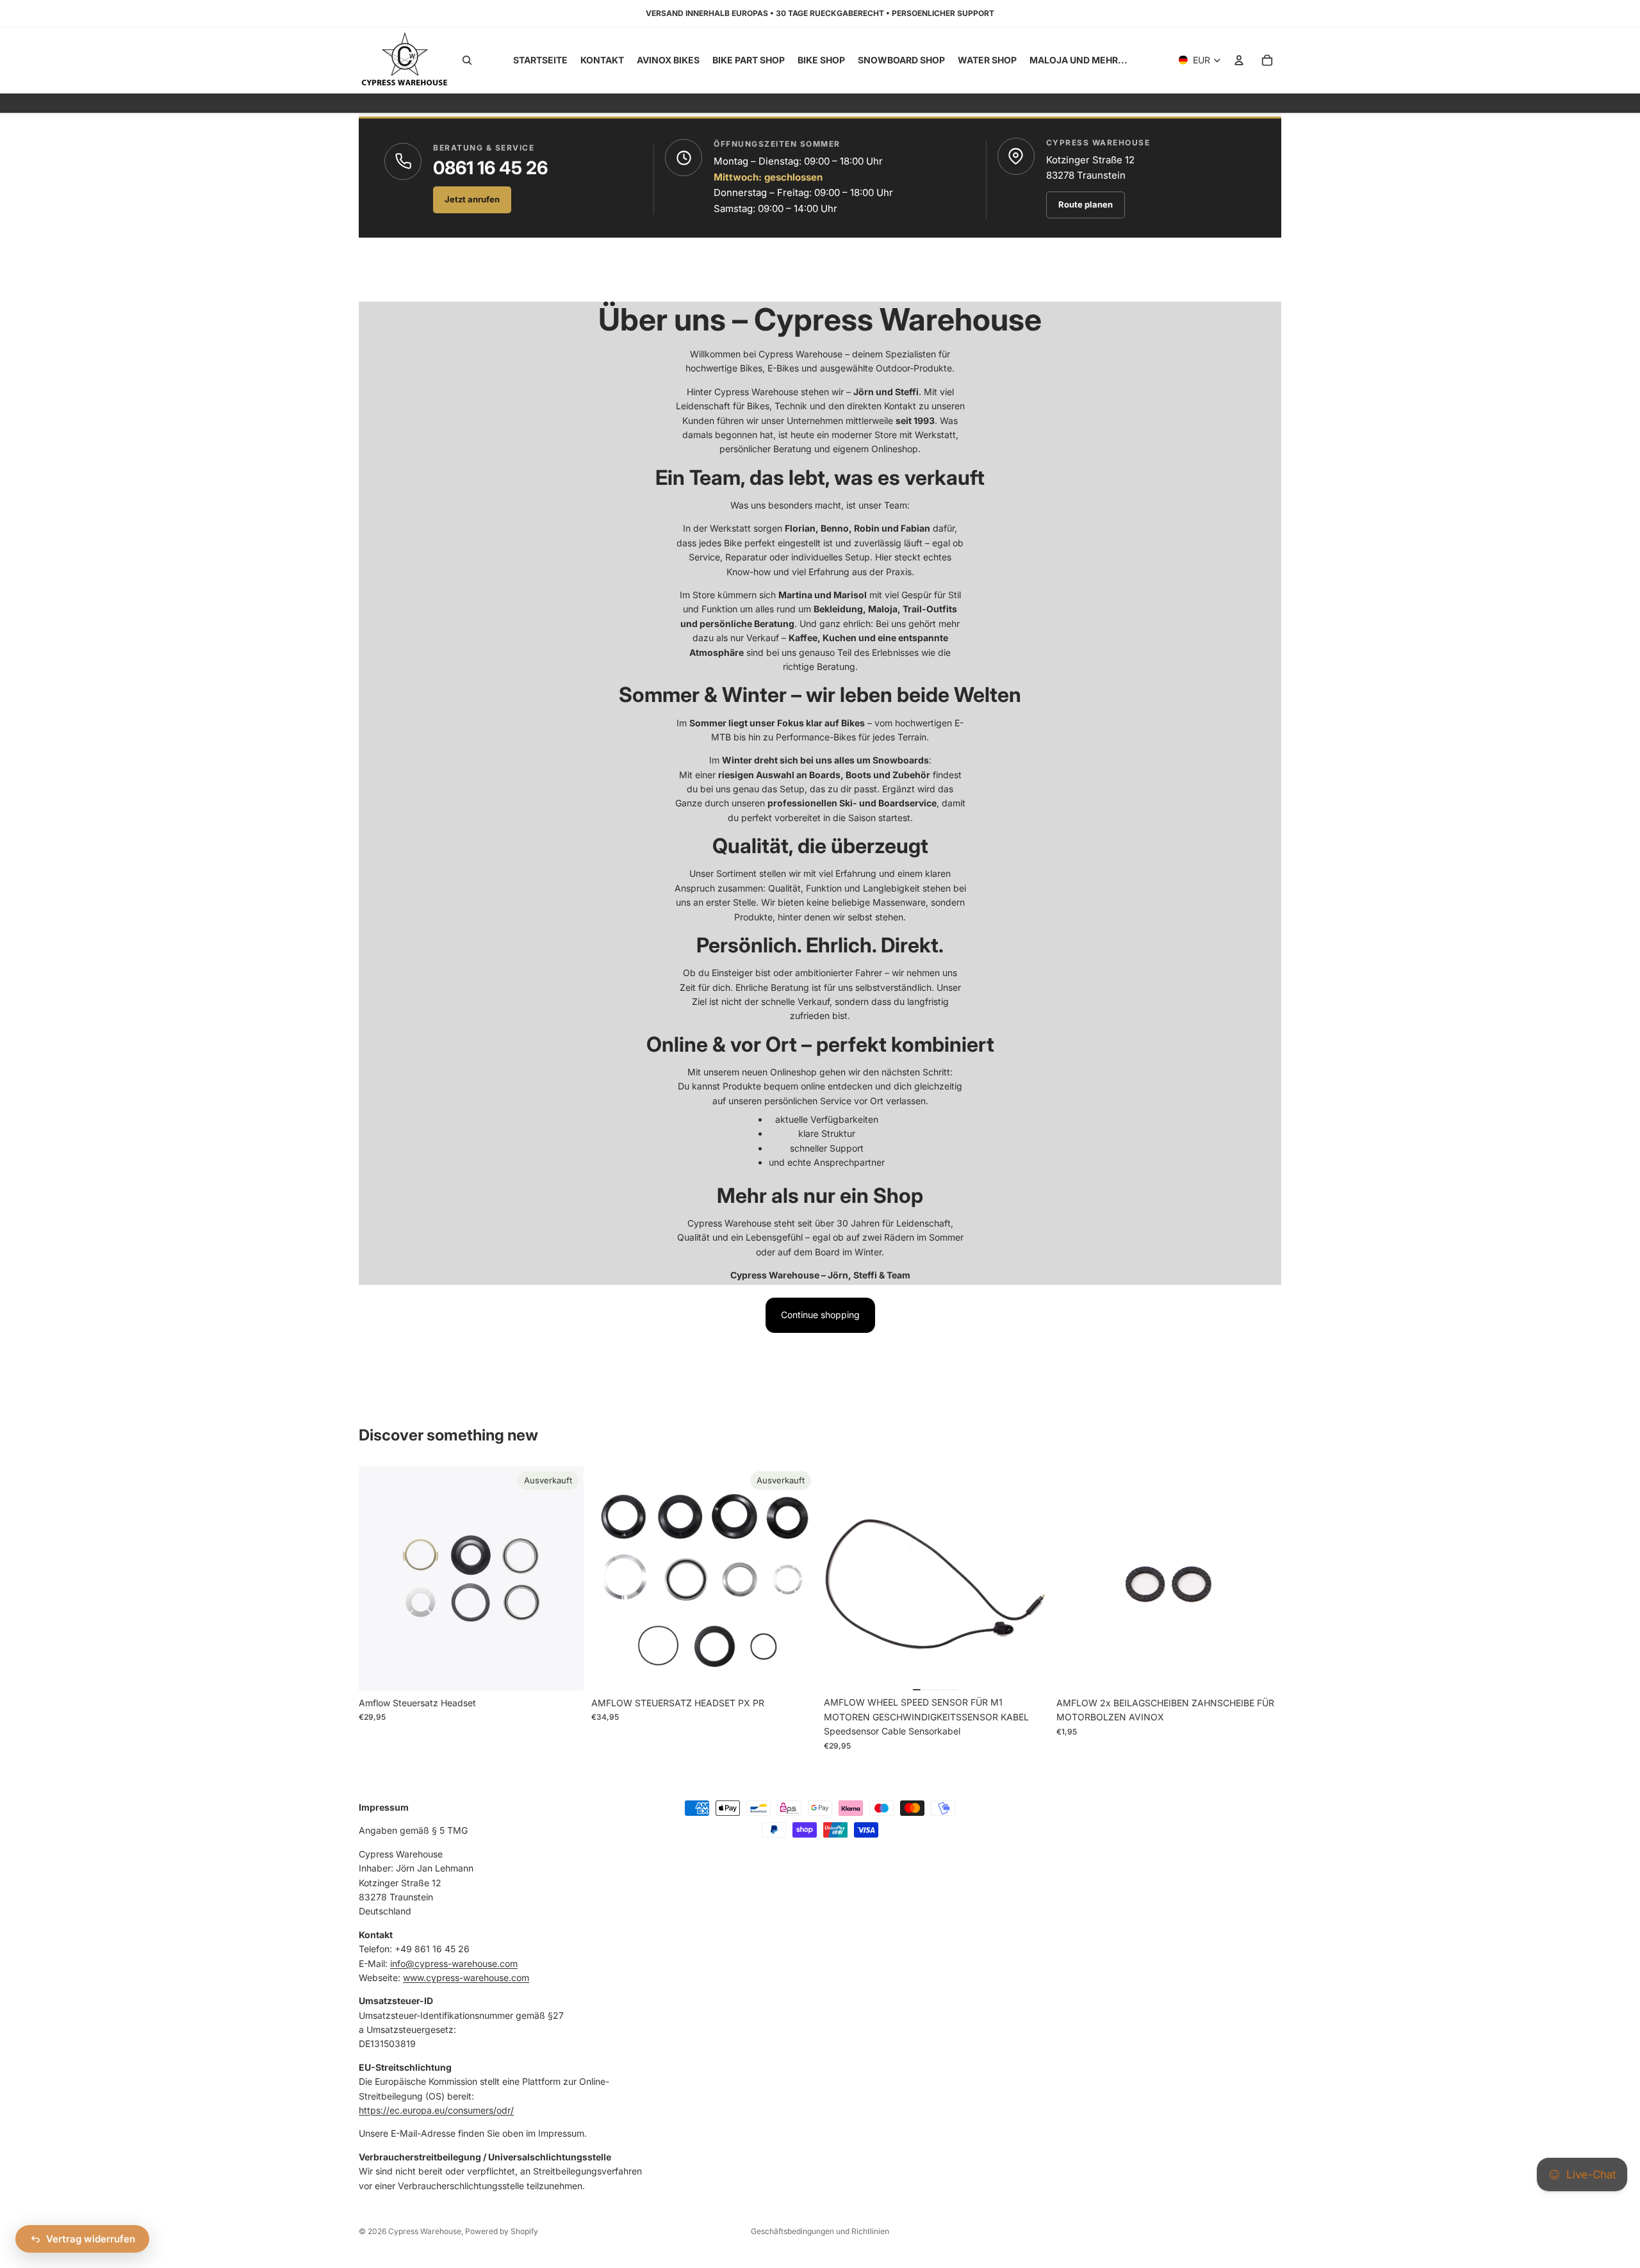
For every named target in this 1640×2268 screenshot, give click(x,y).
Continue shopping (820, 1315)
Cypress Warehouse (425, 2231)
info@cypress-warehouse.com (454, 1963)
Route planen (1086, 204)
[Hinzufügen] (1029, 1671)
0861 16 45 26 (490, 168)
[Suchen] (467, 60)
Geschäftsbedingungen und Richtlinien (820, 2231)
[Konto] (1239, 60)
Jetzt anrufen (472, 199)
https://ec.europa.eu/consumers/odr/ (436, 2110)
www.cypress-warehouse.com (466, 1978)
